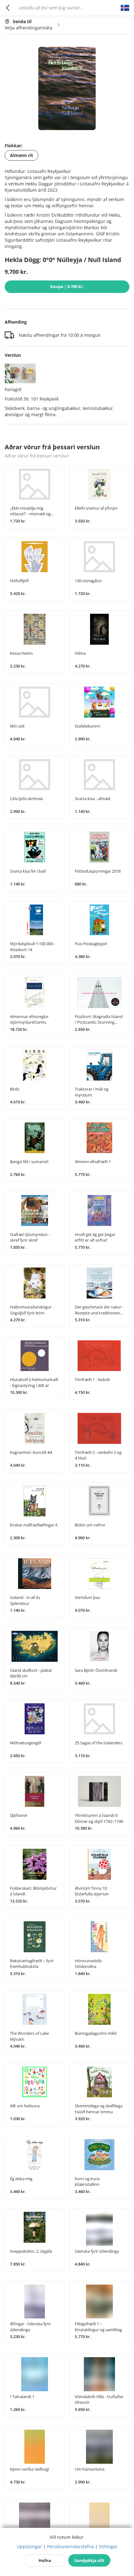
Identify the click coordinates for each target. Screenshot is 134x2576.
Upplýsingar (29, 2546)
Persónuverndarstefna (70, 2546)
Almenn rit (22, 155)
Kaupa (67, 286)
